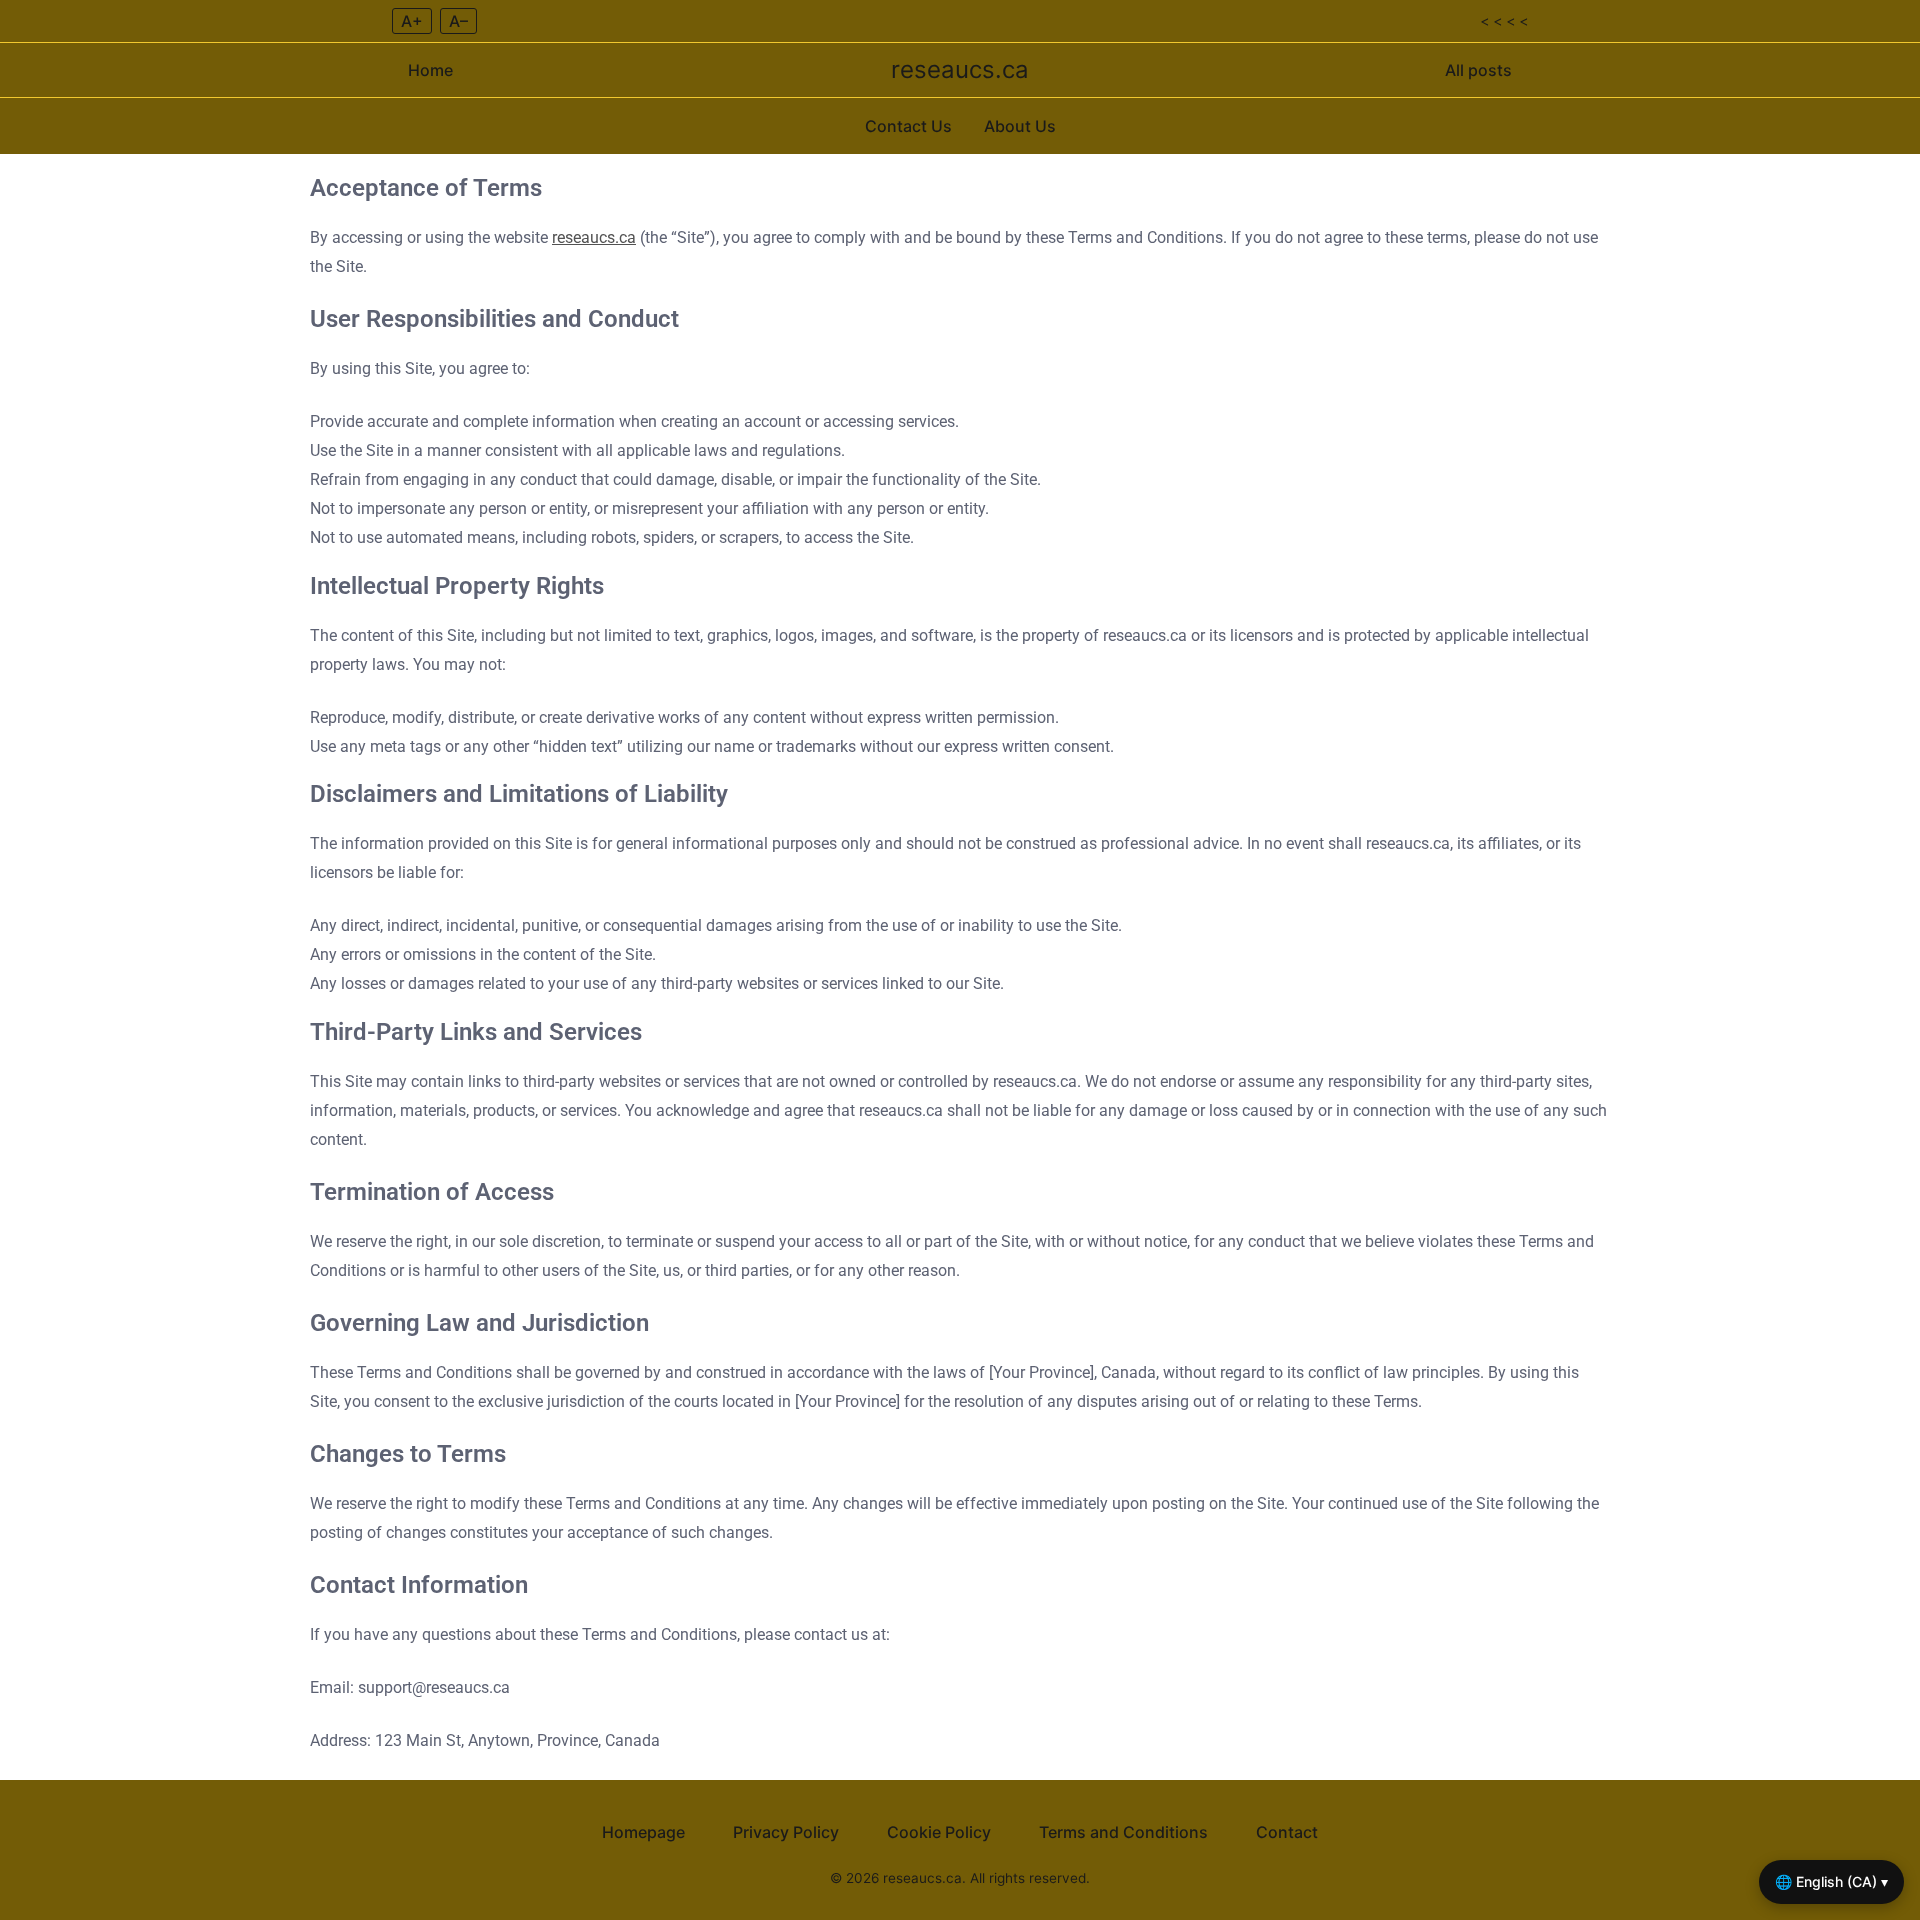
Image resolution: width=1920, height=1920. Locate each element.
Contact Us (908, 126)
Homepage (643, 1832)
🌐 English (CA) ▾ (1831, 1881)
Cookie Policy (939, 1832)
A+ (412, 21)
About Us (1020, 126)
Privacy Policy (786, 1832)
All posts (1478, 70)
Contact (1287, 1832)
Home (430, 70)
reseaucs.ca (960, 69)
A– (458, 21)
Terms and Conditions (1123, 1832)
